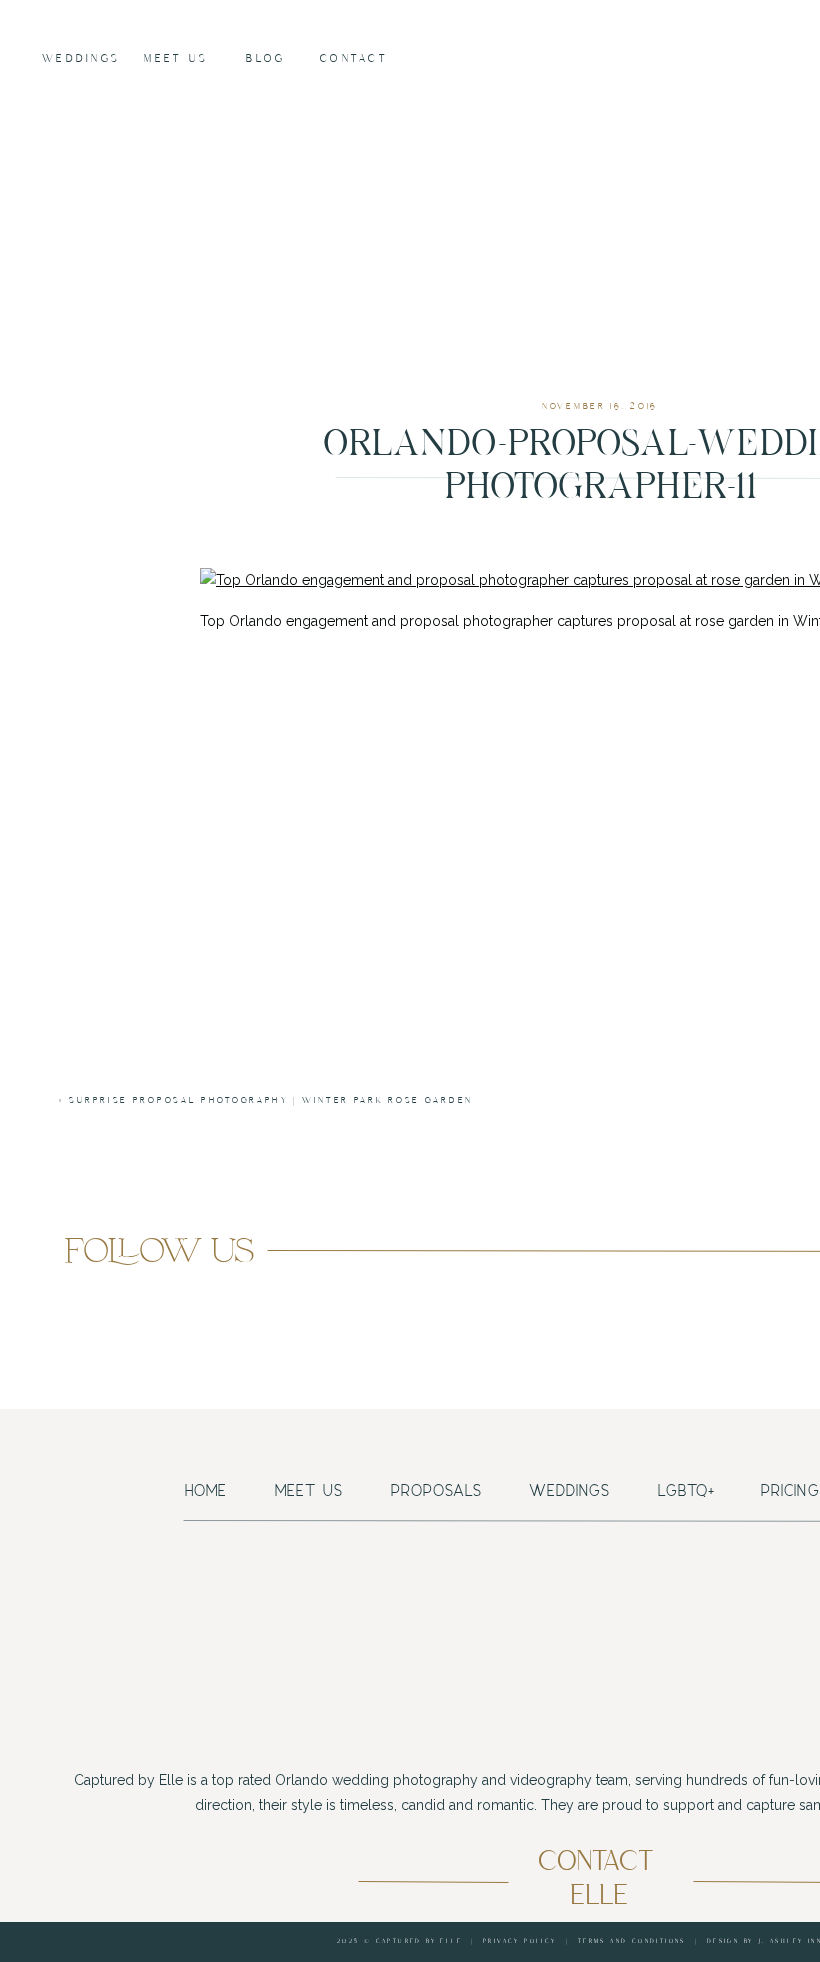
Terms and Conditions (632, 1941)
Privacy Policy (520, 1941)
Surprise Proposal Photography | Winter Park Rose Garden (271, 1100)
